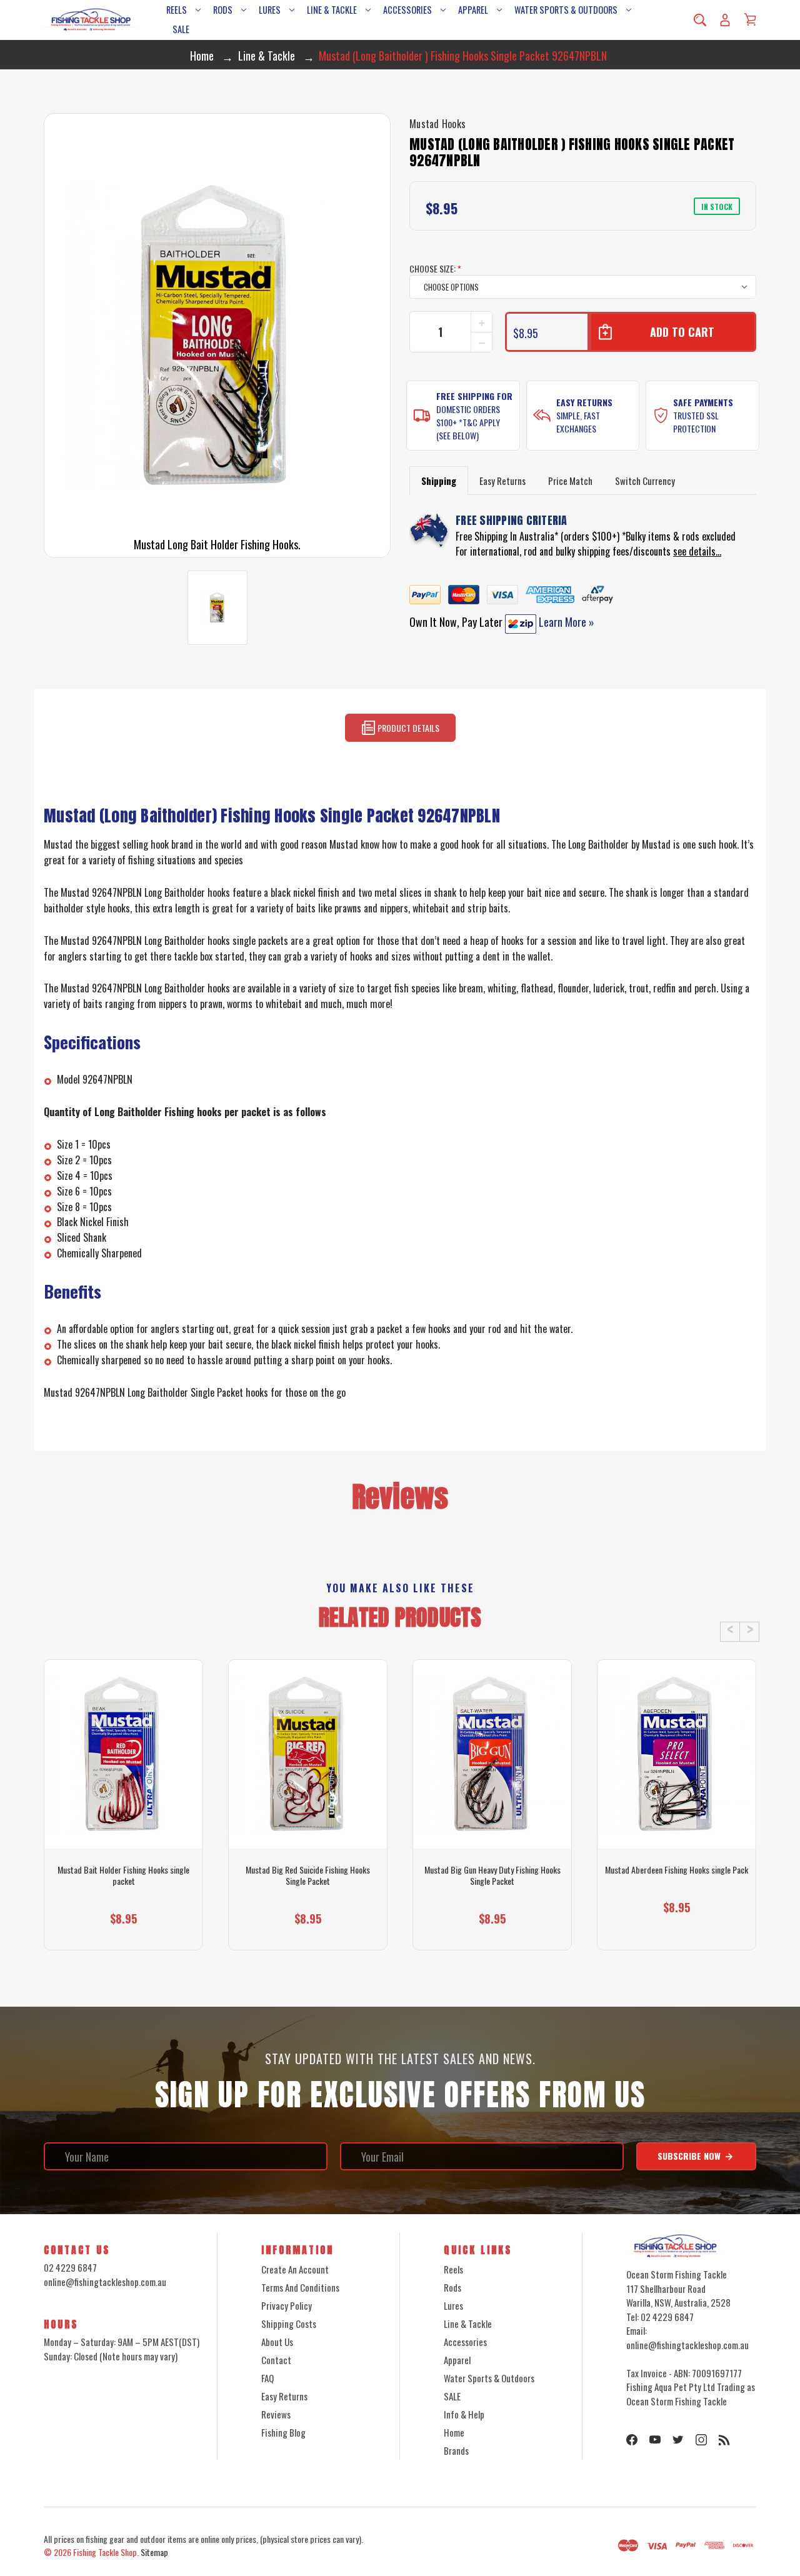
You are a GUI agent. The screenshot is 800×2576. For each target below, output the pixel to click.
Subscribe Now (690, 2156)
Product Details (407, 728)
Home (454, 2432)
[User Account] (725, 20)
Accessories (407, 10)
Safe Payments (703, 402)
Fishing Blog (283, 2432)
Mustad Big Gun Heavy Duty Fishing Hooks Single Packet (492, 1875)
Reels (177, 10)
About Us (277, 2342)
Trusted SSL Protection (696, 422)
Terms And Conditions (300, 2287)
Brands (456, 2450)
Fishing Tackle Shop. (106, 2552)
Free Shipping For (474, 396)
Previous (730, 1632)
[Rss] (724, 2440)
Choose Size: (435, 268)
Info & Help (464, 2414)
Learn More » (565, 622)
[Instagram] (701, 2440)
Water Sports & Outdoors (566, 10)
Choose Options (123, 1928)
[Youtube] (655, 2440)
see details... (697, 551)
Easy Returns (584, 402)
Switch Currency (645, 481)
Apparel (473, 10)
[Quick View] (124, 1802)
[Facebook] (632, 2440)
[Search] (700, 20)
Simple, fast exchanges (578, 422)
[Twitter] (678, 2440)
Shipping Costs (289, 2324)
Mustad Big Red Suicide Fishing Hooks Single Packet (308, 1875)
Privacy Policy (287, 2305)
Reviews (276, 2414)
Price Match (570, 481)
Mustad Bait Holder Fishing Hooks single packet (123, 1875)
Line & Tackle (332, 10)
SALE (181, 29)
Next (749, 1632)
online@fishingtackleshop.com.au (105, 2282)
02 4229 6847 (70, 2267)
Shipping (439, 481)
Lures (270, 10)
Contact (276, 2360)
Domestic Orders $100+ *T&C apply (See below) (468, 422)
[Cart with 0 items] (750, 19)
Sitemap (154, 2552)
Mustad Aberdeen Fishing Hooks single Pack (677, 1870)
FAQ (267, 2378)
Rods (223, 10)
